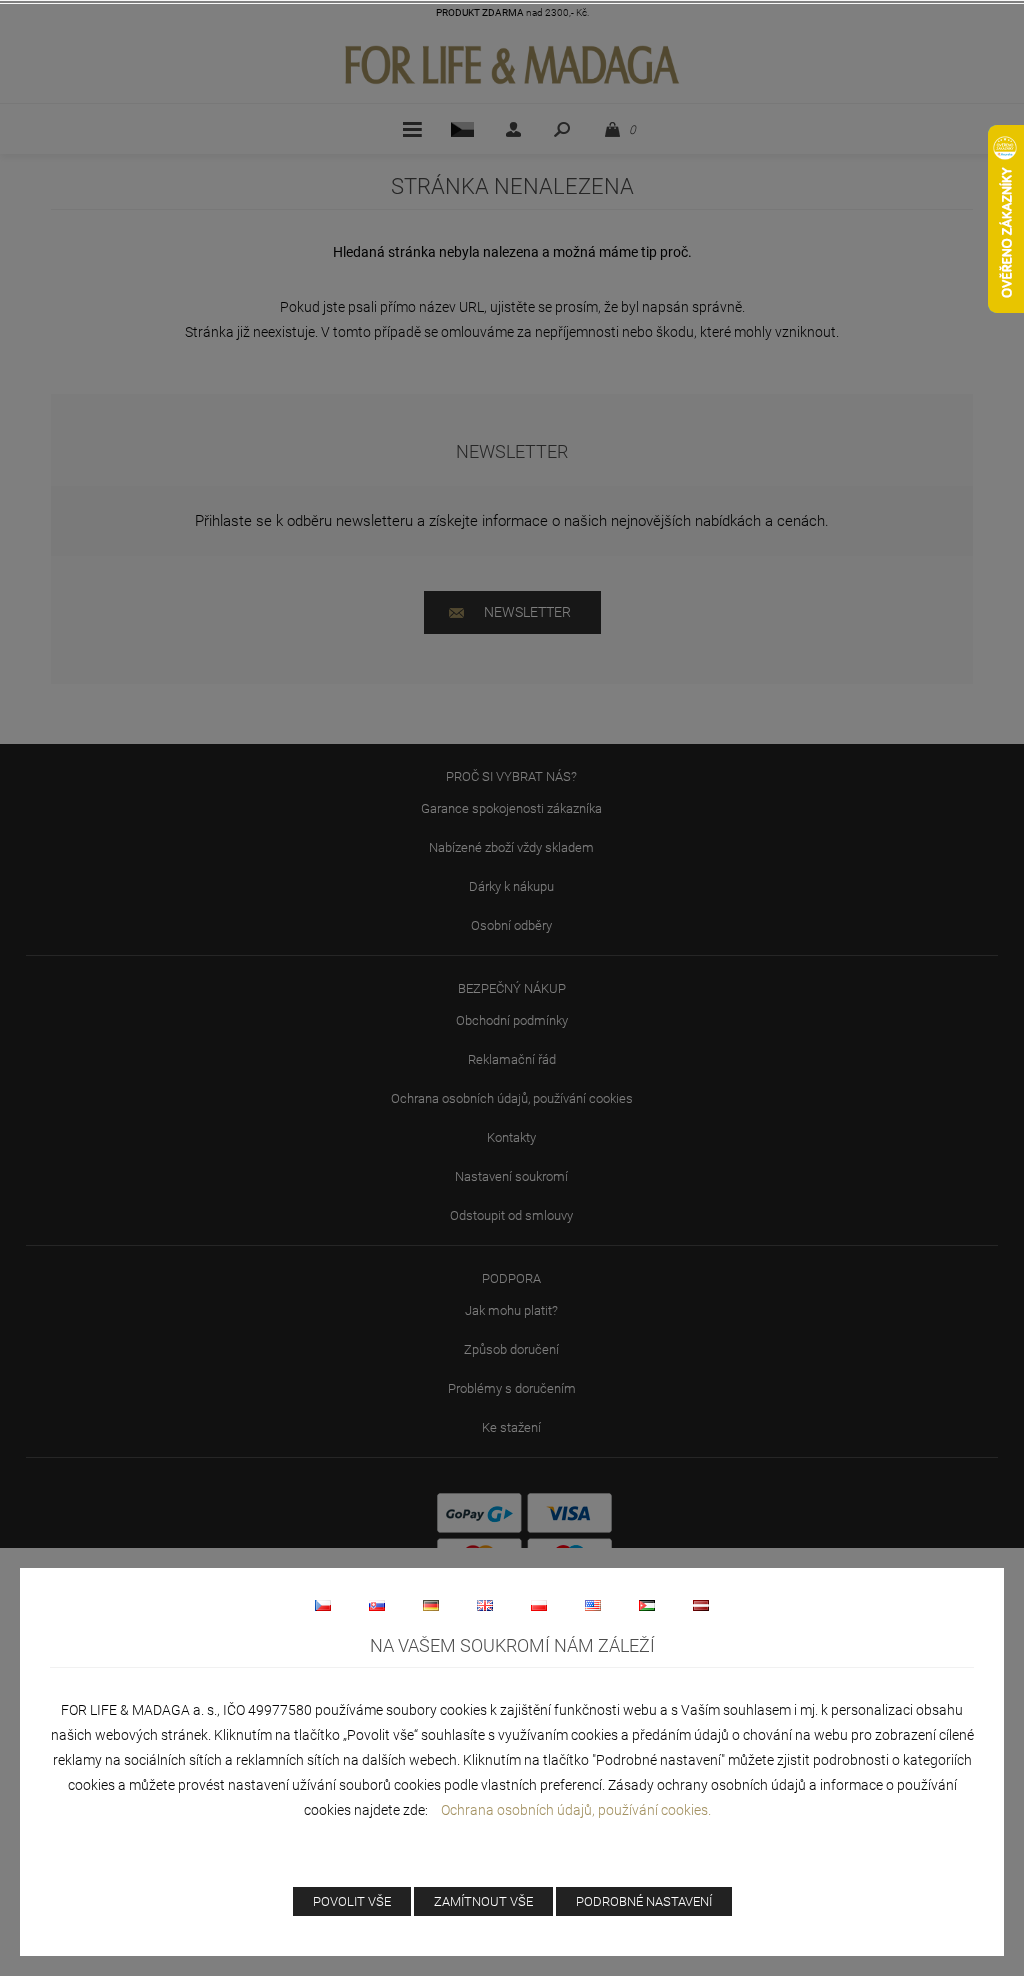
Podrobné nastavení (644, 1901)
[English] (485, 1605)
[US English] (593, 1605)
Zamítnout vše (483, 1901)
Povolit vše (352, 1901)
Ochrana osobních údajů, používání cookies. (576, 1810)
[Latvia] (701, 1605)
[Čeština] (323, 1605)
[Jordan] (647, 1605)
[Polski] (539, 1605)
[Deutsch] (431, 1605)
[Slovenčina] (377, 1605)
